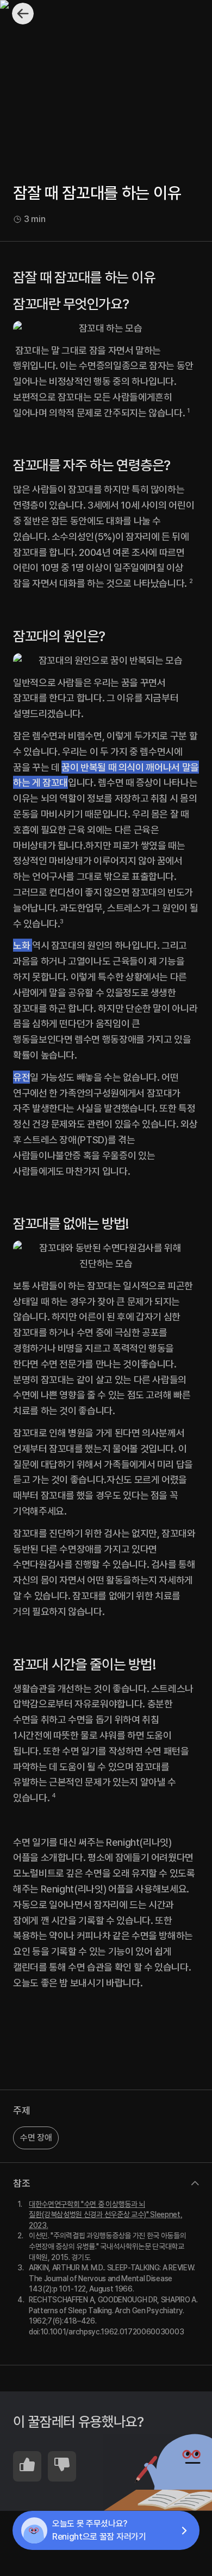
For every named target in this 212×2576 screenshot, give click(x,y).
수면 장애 (36, 2138)
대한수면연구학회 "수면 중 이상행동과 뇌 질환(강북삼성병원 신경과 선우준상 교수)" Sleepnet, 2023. (105, 2215)
